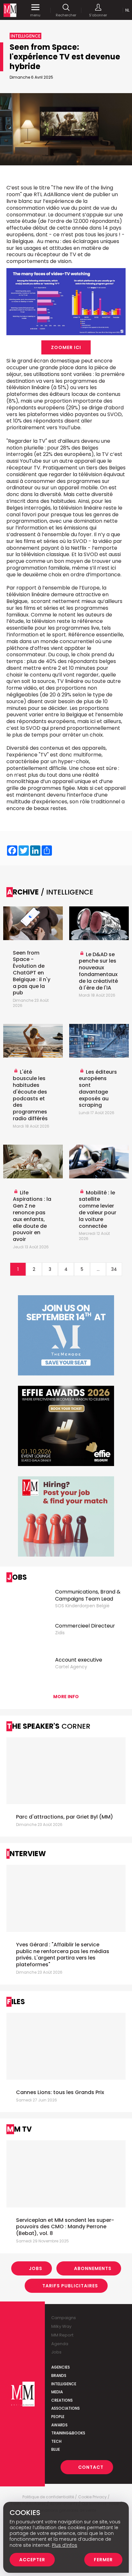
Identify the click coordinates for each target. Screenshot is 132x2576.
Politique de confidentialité (48, 2497)
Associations (66, 2408)
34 (114, 1269)
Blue (56, 2449)
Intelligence (64, 2384)
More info (66, 1697)
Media (57, 2392)
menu (35, 15)
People (58, 2417)
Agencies (61, 2367)
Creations (62, 2400)
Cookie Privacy (92, 2497)
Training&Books (68, 2433)
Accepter (32, 2560)
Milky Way (61, 2326)
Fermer (103, 2560)
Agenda (60, 2344)
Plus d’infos (65, 2545)
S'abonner (98, 15)
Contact (91, 2467)
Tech (56, 2441)
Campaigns (64, 2318)
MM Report (62, 2335)
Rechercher (66, 15)
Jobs (36, 2268)
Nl (127, 10)
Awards (59, 2425)
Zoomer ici (66, 347)
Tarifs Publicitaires (70, 2286)
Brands (59, 2375)
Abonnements (93, 2268)
